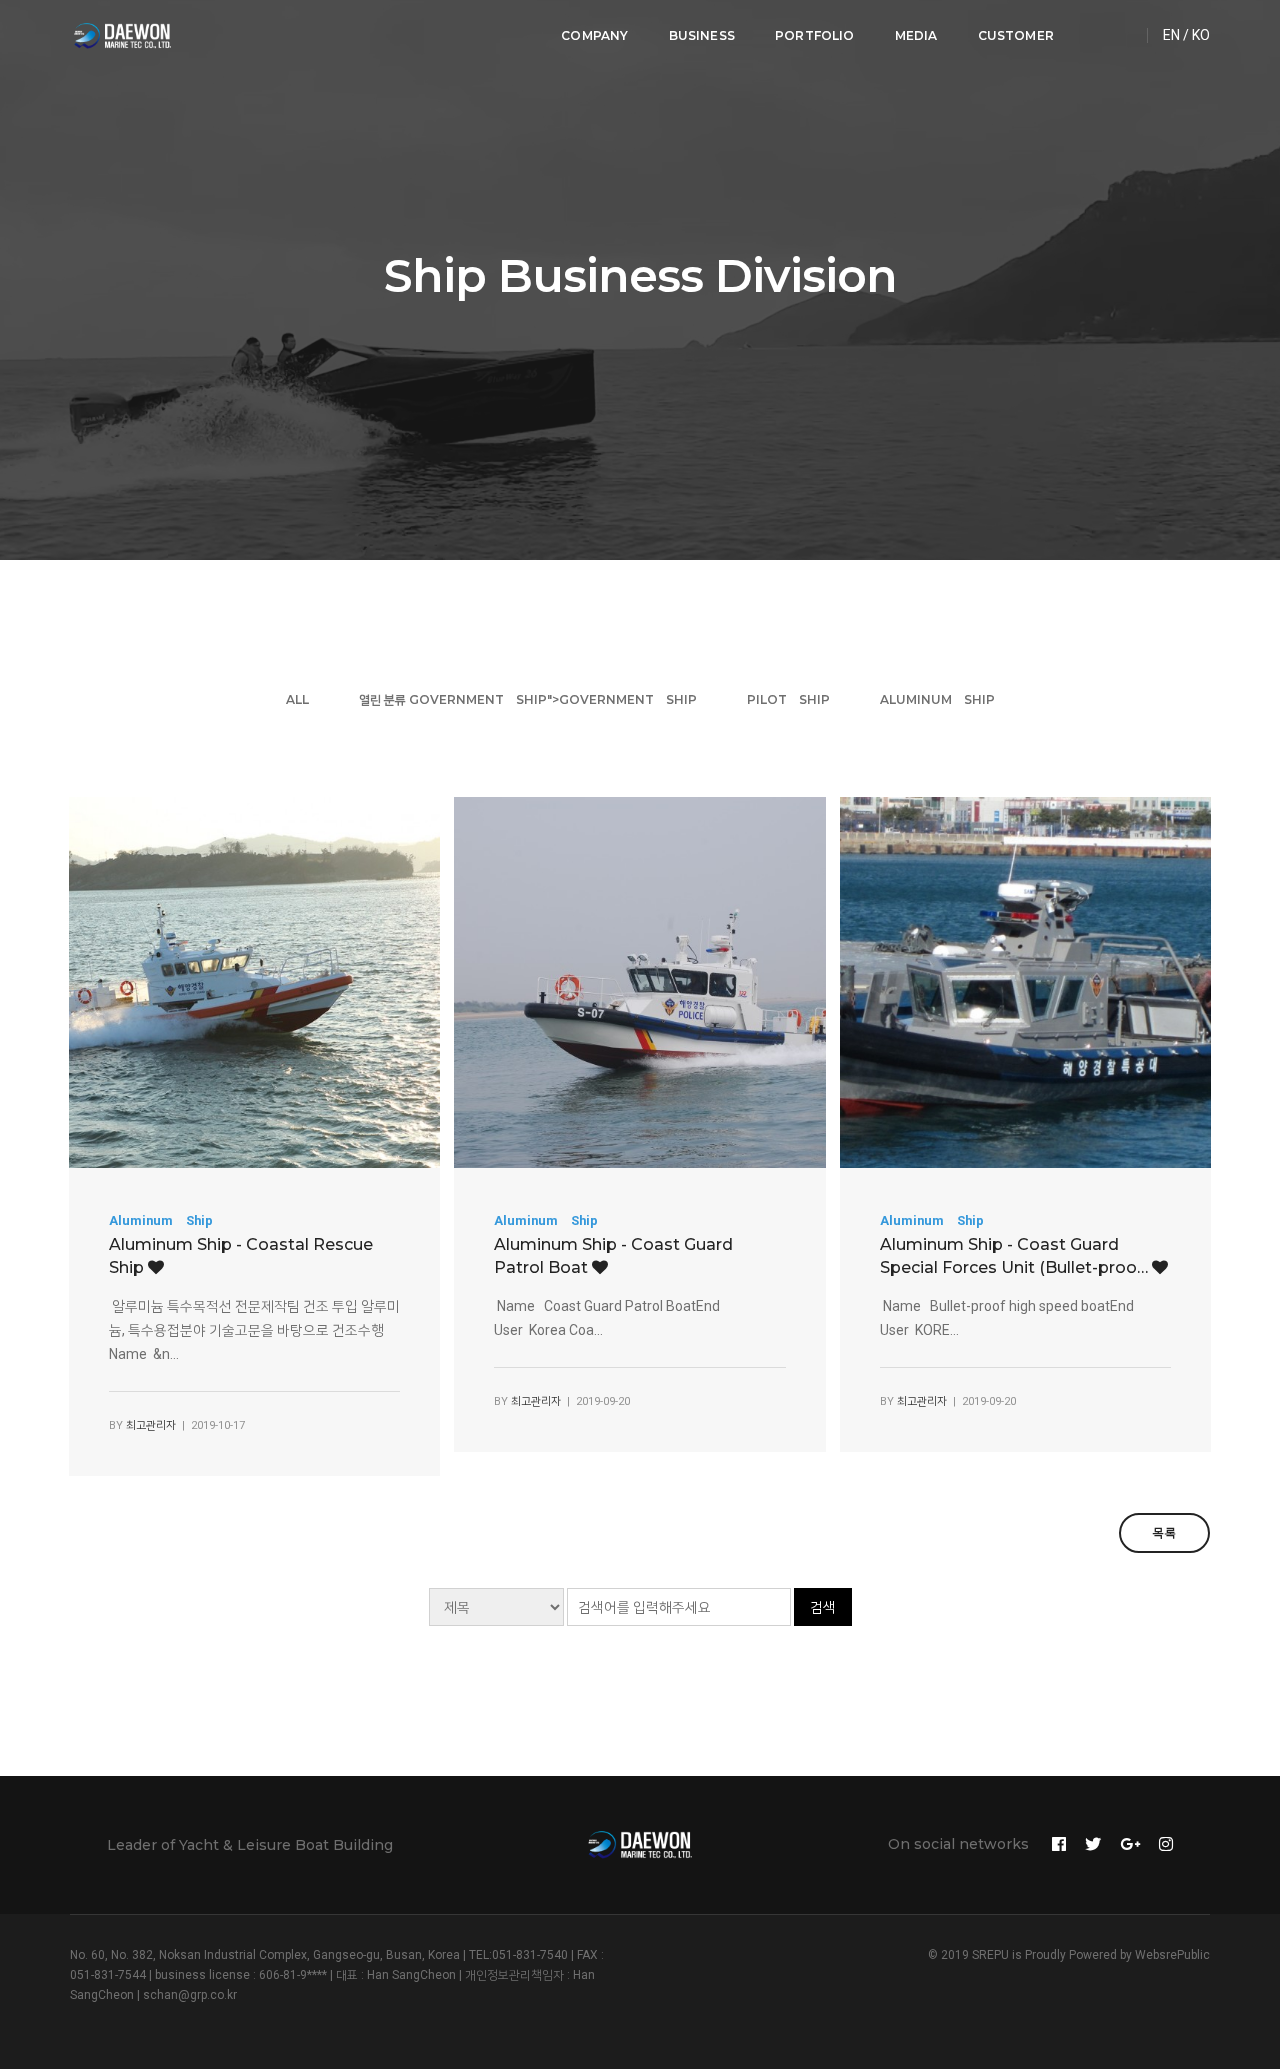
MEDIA (916, 35)
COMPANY (594, 35)
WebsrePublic (1172, 1955)
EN (1171, 35)
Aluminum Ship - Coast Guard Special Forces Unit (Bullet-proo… (1016, 1256)
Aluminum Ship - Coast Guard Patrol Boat (613, 1256)
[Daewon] (122, 36)
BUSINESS (702, 35)
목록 (1164, 1532)
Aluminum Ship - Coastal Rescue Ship (241, 1256)
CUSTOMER (1016, 35)
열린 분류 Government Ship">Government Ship (528, 699)
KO (1201, 35)
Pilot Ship (788, 699)
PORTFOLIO (815, 35)
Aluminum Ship (937, 699)
